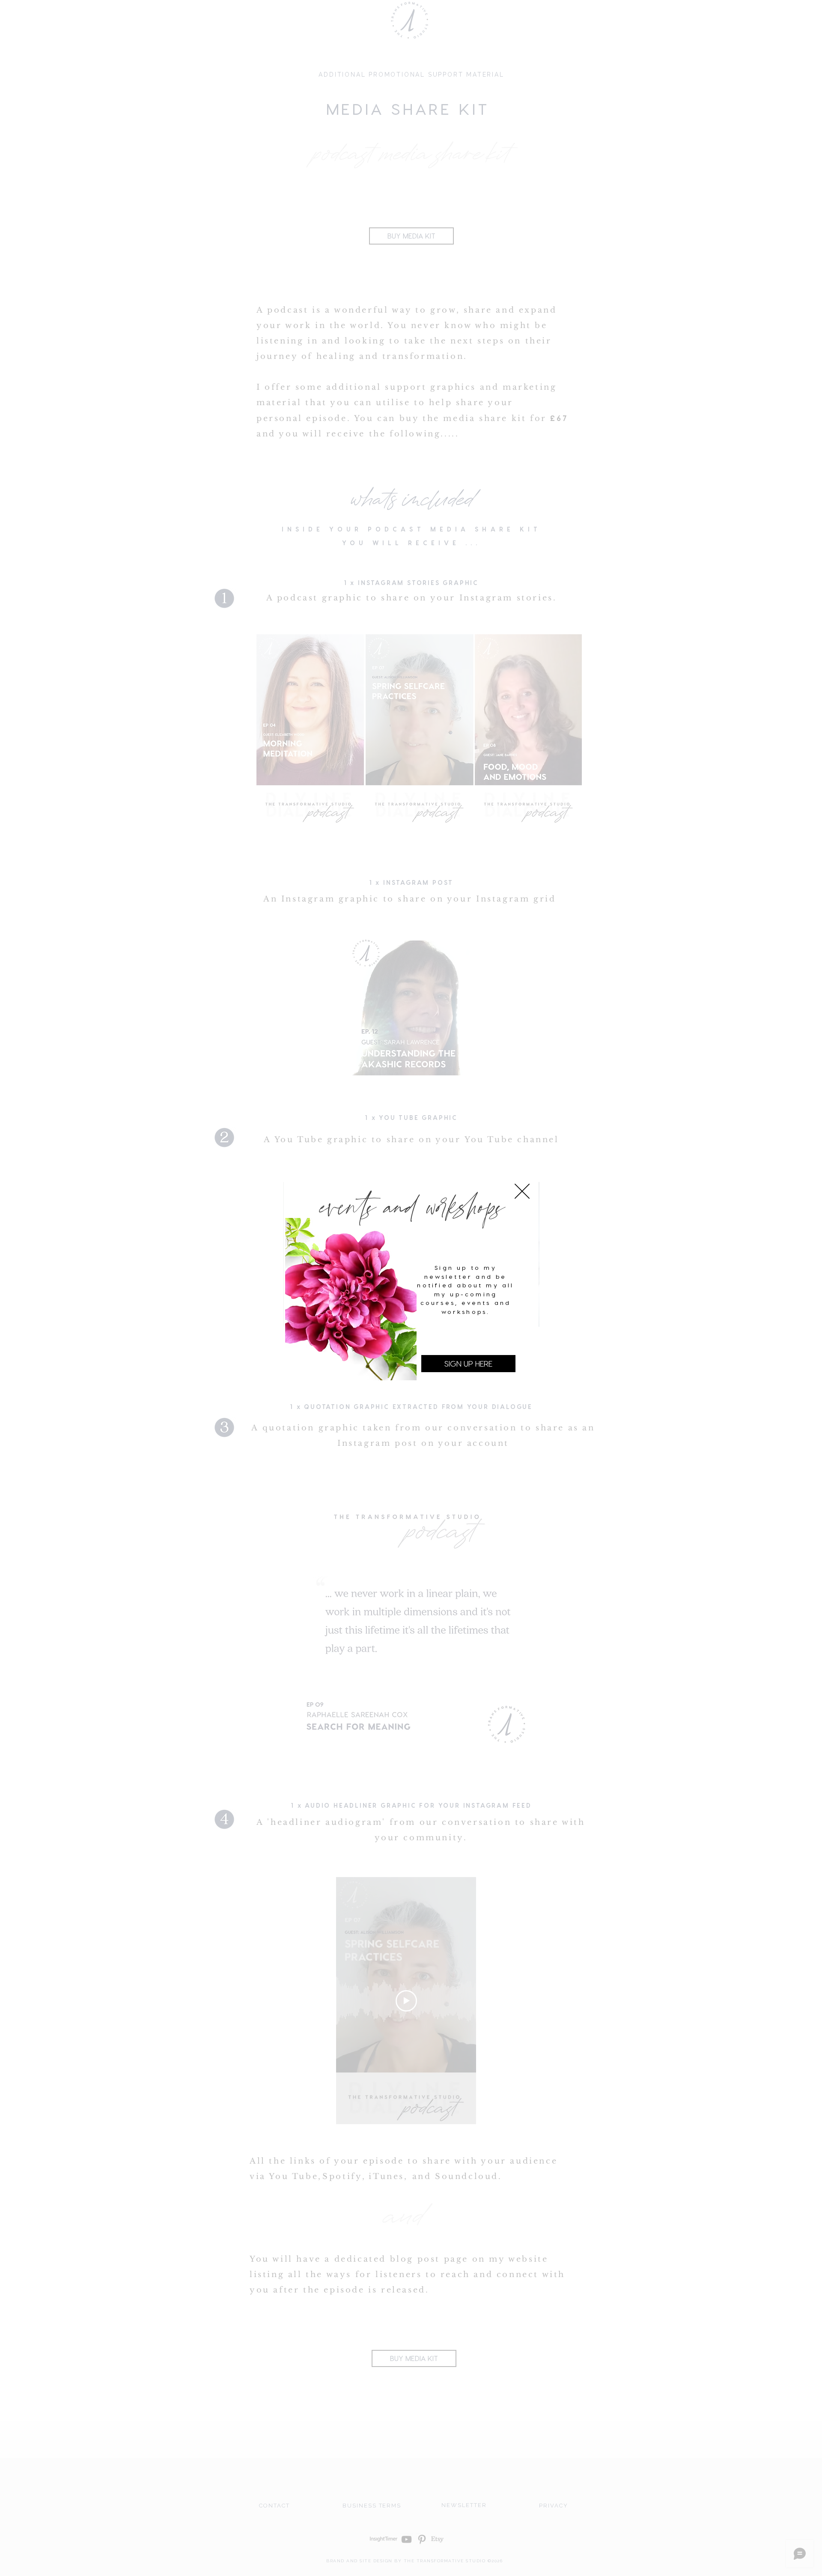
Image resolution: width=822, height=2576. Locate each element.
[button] (522, 1191)
